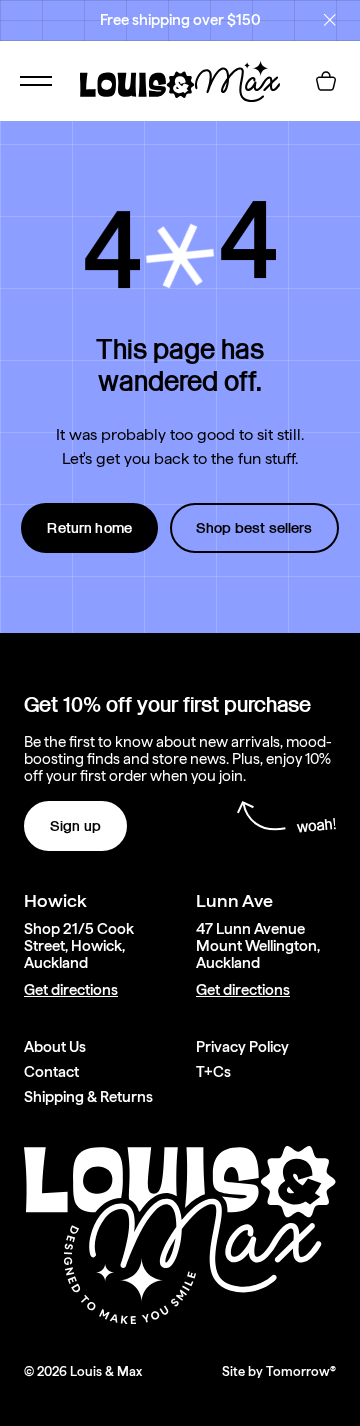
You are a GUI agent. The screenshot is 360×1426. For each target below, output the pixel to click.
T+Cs (213, 1072)
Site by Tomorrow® (279, 1371)
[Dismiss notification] (330, 20)
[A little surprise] (180, 256)
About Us (55, 1047)
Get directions (71, 990)
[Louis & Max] (180, 81)
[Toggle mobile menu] (36, 81)
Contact (51, 1072)
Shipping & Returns (88, 1097)
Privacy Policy (242, 1047)
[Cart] (326, 81)
